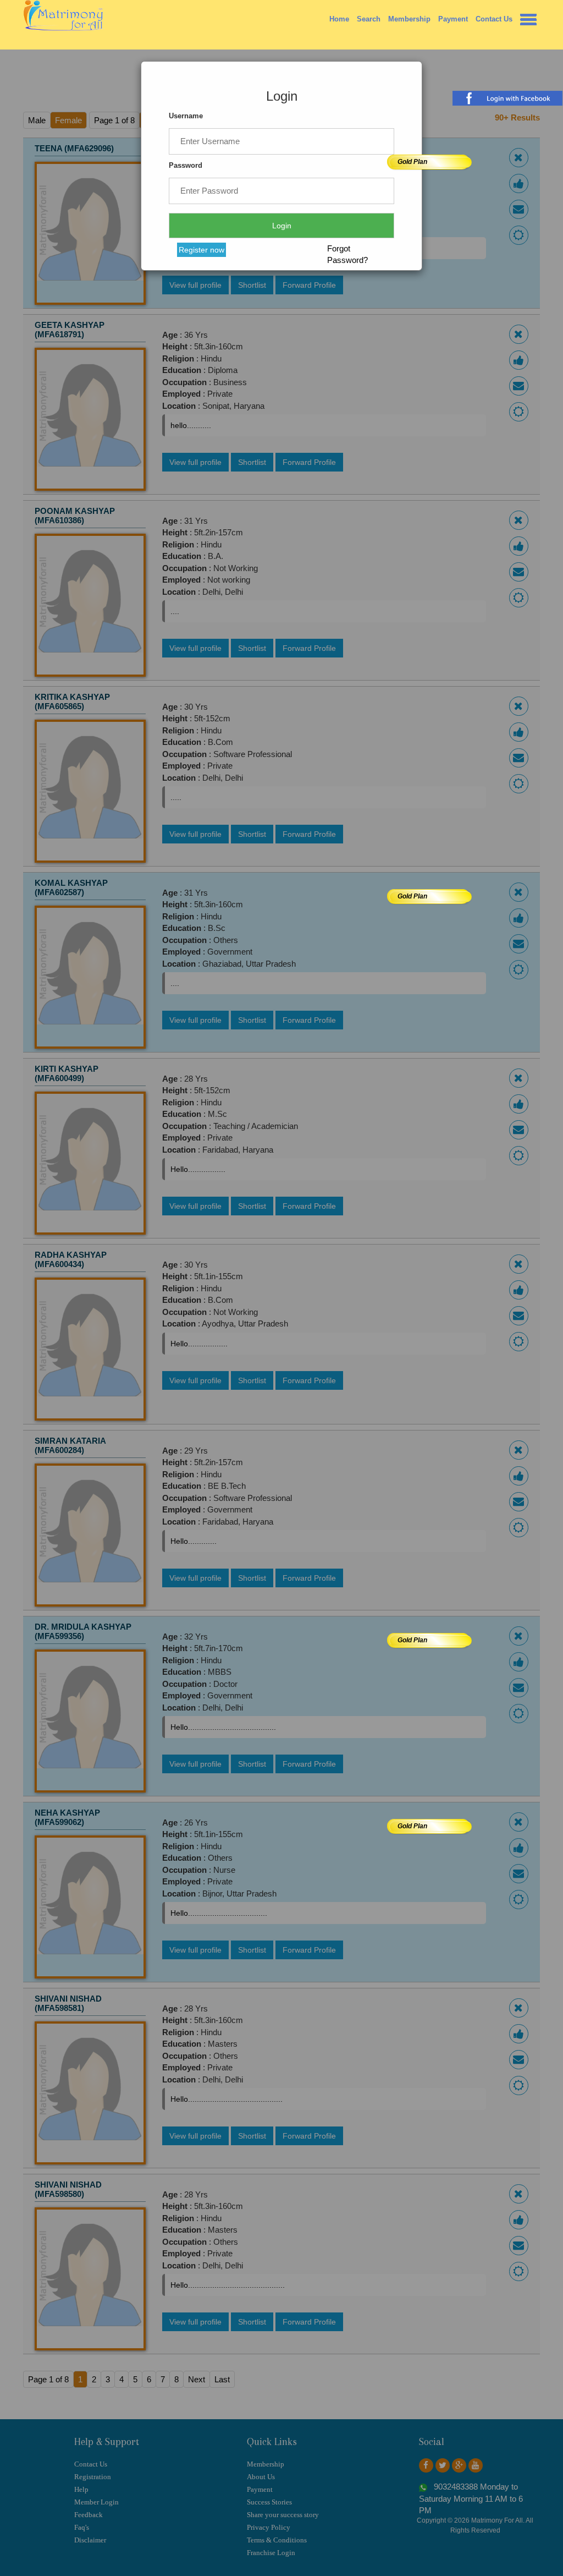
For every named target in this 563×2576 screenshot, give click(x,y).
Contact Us (494, 19)
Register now (202, 250)
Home (339, 19)
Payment (453, 19)
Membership (409, 19)
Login (282, 226)
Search (369, 19)
